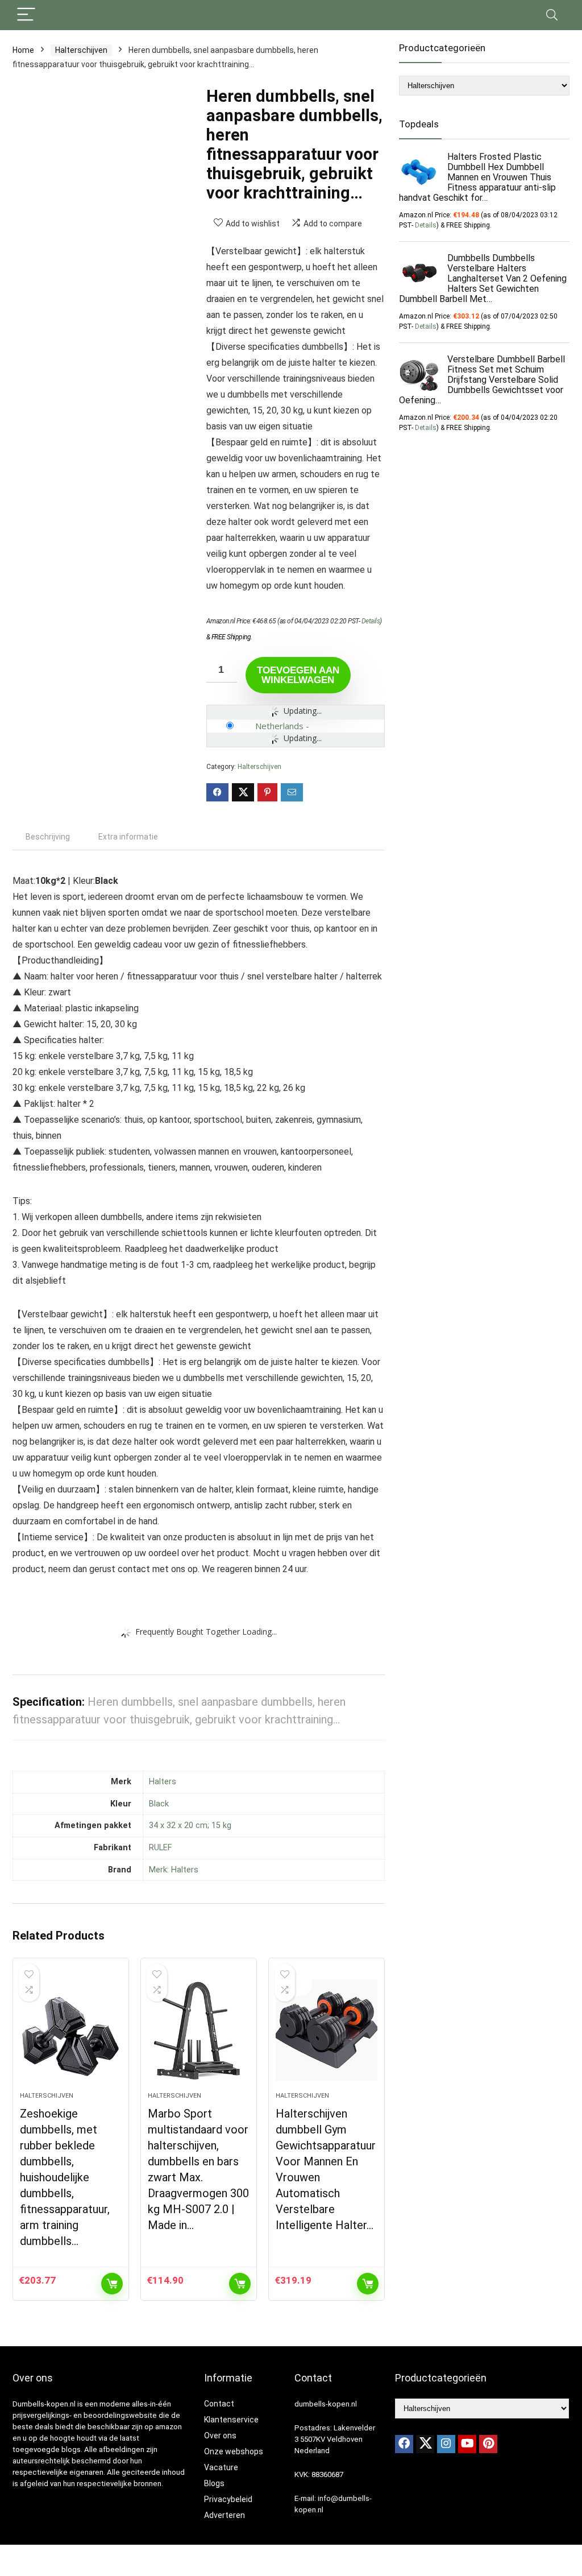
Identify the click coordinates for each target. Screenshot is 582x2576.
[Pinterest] (488, 2444)
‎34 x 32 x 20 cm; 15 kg (190, 1825)
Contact (219, 2404)
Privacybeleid (228, 2499)
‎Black (159, 1804)
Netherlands (279, 726)
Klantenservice (231, 2420)
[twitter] (425, 2444)
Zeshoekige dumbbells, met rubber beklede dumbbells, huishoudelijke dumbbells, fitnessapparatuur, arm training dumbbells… (65, 2177)
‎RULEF (160, 1848)
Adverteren (225, 2515)
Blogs (214, 2483)
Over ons (220, 2436)
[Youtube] (467, 2444)
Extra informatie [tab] (128, 837)
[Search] (552, 15)
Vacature (221, 2467)
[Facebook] (404, 2444)
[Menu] (26, 15)
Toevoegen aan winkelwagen (298, 675)
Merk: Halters (174, 1870)
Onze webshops (234, 2451)
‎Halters (163, 1782)
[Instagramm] (446, 2444)
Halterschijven (81, 50)
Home (23, 50)
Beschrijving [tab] (48, 837)
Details (371, 621)
